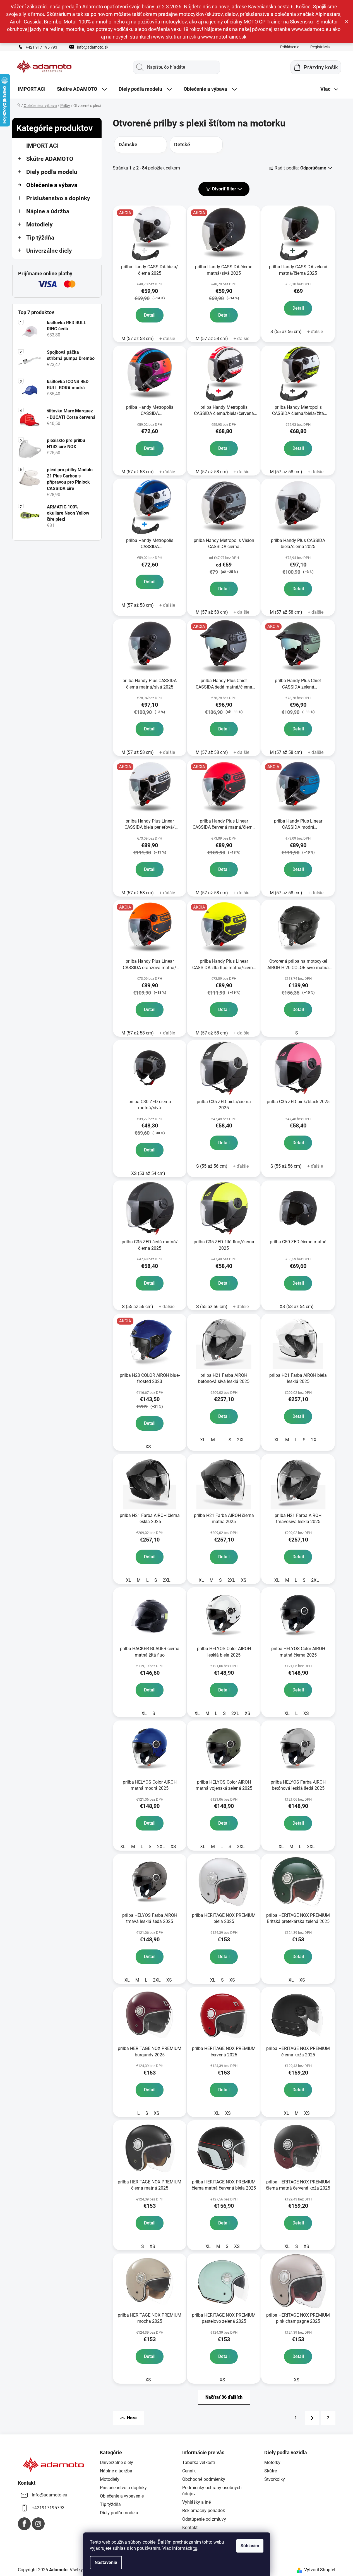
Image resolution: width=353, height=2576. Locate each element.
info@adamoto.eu (50, 2495)
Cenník (189, 2471)
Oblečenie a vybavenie (122, 2496)
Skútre (271, 2471)
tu (195, 2548)
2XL (241, 1440)
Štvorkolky (275, 2479)
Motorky (272, 2463)
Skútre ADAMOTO (50, 159)
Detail (150, 315)
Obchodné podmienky (204, 2479)
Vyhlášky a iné (196, 2502)
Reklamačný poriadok (204, 2511)
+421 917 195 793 (41, 47)
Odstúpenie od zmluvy (204, 2519)
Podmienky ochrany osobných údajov (212, 2491)
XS (148, 1447)
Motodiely (39, 224)
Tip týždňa (40, 238)
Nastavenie (106, 2562)
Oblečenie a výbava (52, 185)
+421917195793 (48, 2508)
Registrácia (320, 47)
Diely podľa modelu (52, 172)
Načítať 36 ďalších (224, 2397)
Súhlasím (250, 2546)
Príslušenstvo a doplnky (58, 198)
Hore (132, 2418)
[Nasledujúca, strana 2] (312, 2418)
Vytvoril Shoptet (320, 2570)
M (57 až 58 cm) (138, 339)
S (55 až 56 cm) (286, 332)
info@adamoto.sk (93, 47)
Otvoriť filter (224, 189)
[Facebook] (24, 2524)
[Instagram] (38, 2524)
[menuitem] (32, 89)
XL (203, 1440)
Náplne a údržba (48, 211)
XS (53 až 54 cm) (148, 1173)
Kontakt (190, 2528)
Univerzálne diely (49, 251)
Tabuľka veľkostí (199, 2463)
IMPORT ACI (42, 146)
